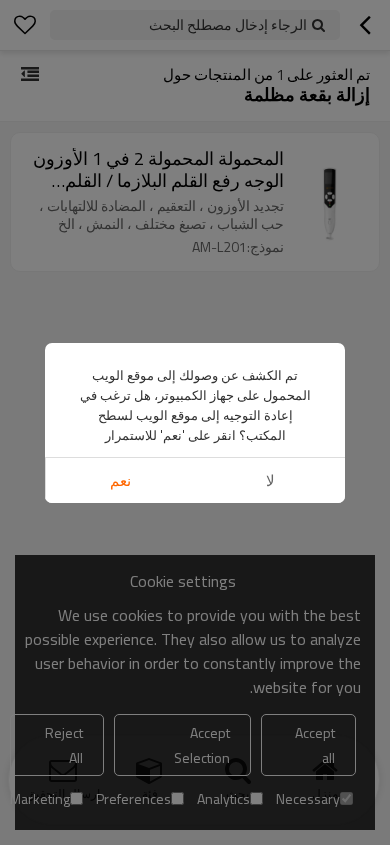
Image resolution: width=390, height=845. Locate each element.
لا (270, 480)
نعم (120, 480)
